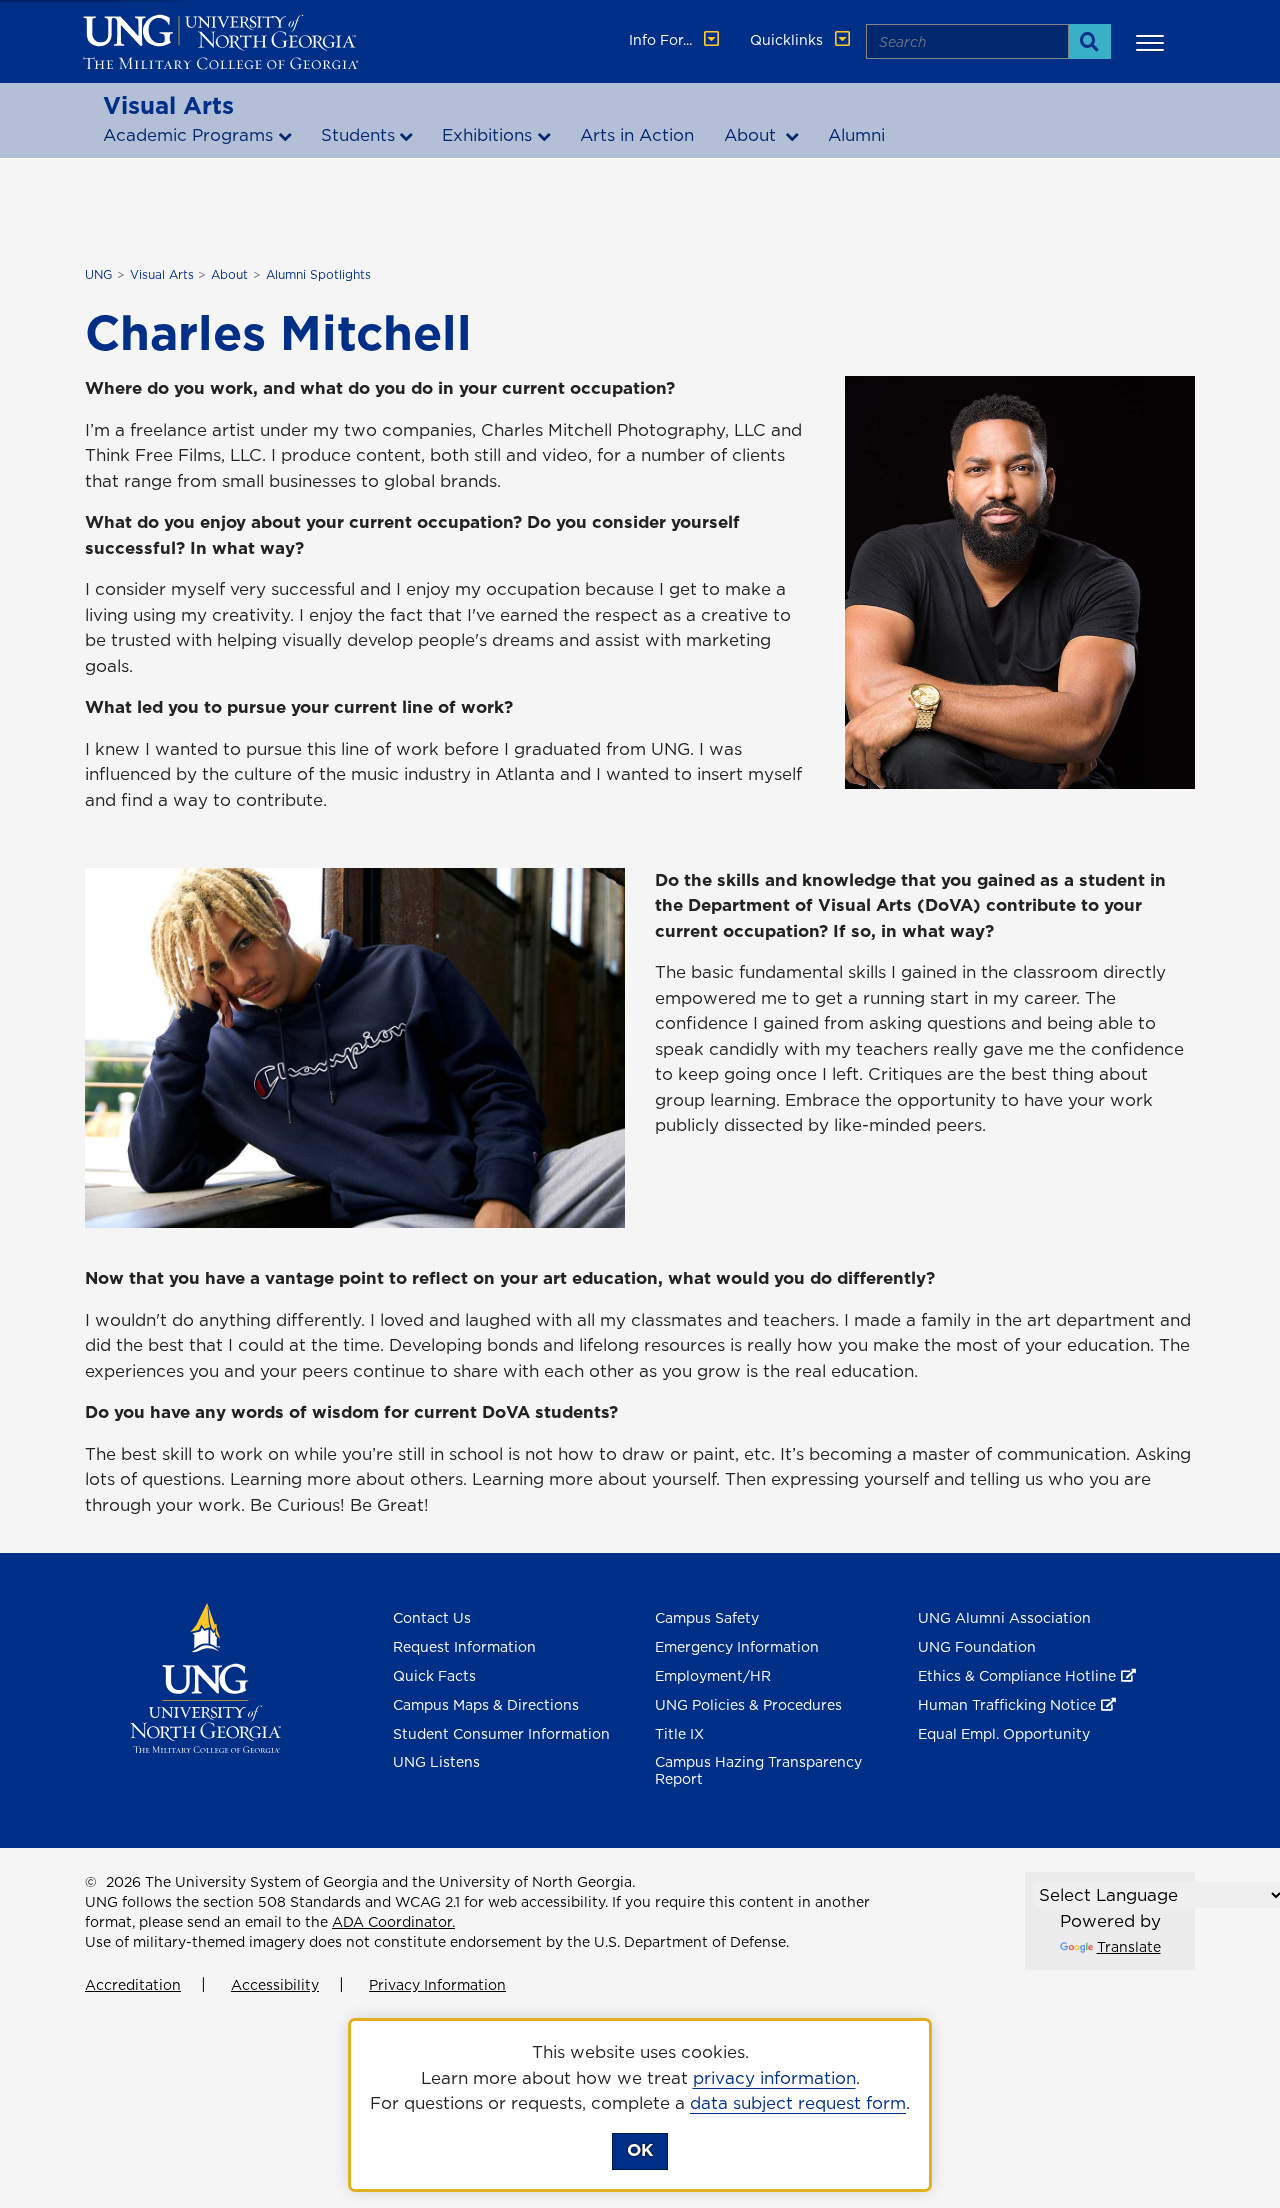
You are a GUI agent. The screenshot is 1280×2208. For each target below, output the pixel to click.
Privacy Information (437, 1985)
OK (640, 2150)
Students (358, 135)
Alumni (856, 135)
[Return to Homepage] (205, 1677)
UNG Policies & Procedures (748, 1705)
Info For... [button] (662, 40)
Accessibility (275, 1985)
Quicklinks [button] (788, 40)
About (752, 135)
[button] (1153, 42)
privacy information (774, 2078)
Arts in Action (637, 135)
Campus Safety (707, 1618)
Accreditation (133, 1985)
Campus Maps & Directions (486, 1705)
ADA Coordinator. (393, 1922)
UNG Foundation (977, 1647)
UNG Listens (436, 1762)
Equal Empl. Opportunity (1004, 1734)
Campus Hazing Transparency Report (758, 1770)
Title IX (679, 1734)
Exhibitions (487, 135)
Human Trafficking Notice (1007, 1705)
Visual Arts (168, 105)
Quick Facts (434, 1676)
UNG (98, 274)
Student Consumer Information (501, 1734)
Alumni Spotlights (318, 274)
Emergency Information (737, 1647)
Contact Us (432, 1618)
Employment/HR (713, 1676)
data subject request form (798, 2103)
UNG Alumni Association (1004, 1618)
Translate (1129, 1947)
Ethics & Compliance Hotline (1017, 1676)
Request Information (464, 1647)
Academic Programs (188, 135)
